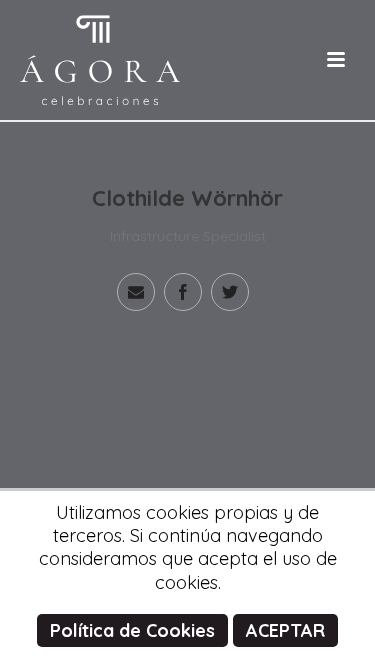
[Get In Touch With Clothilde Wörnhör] (136, 292)
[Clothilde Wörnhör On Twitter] (230, 292)
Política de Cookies (132, 630)
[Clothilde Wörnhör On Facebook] (183, 292)
